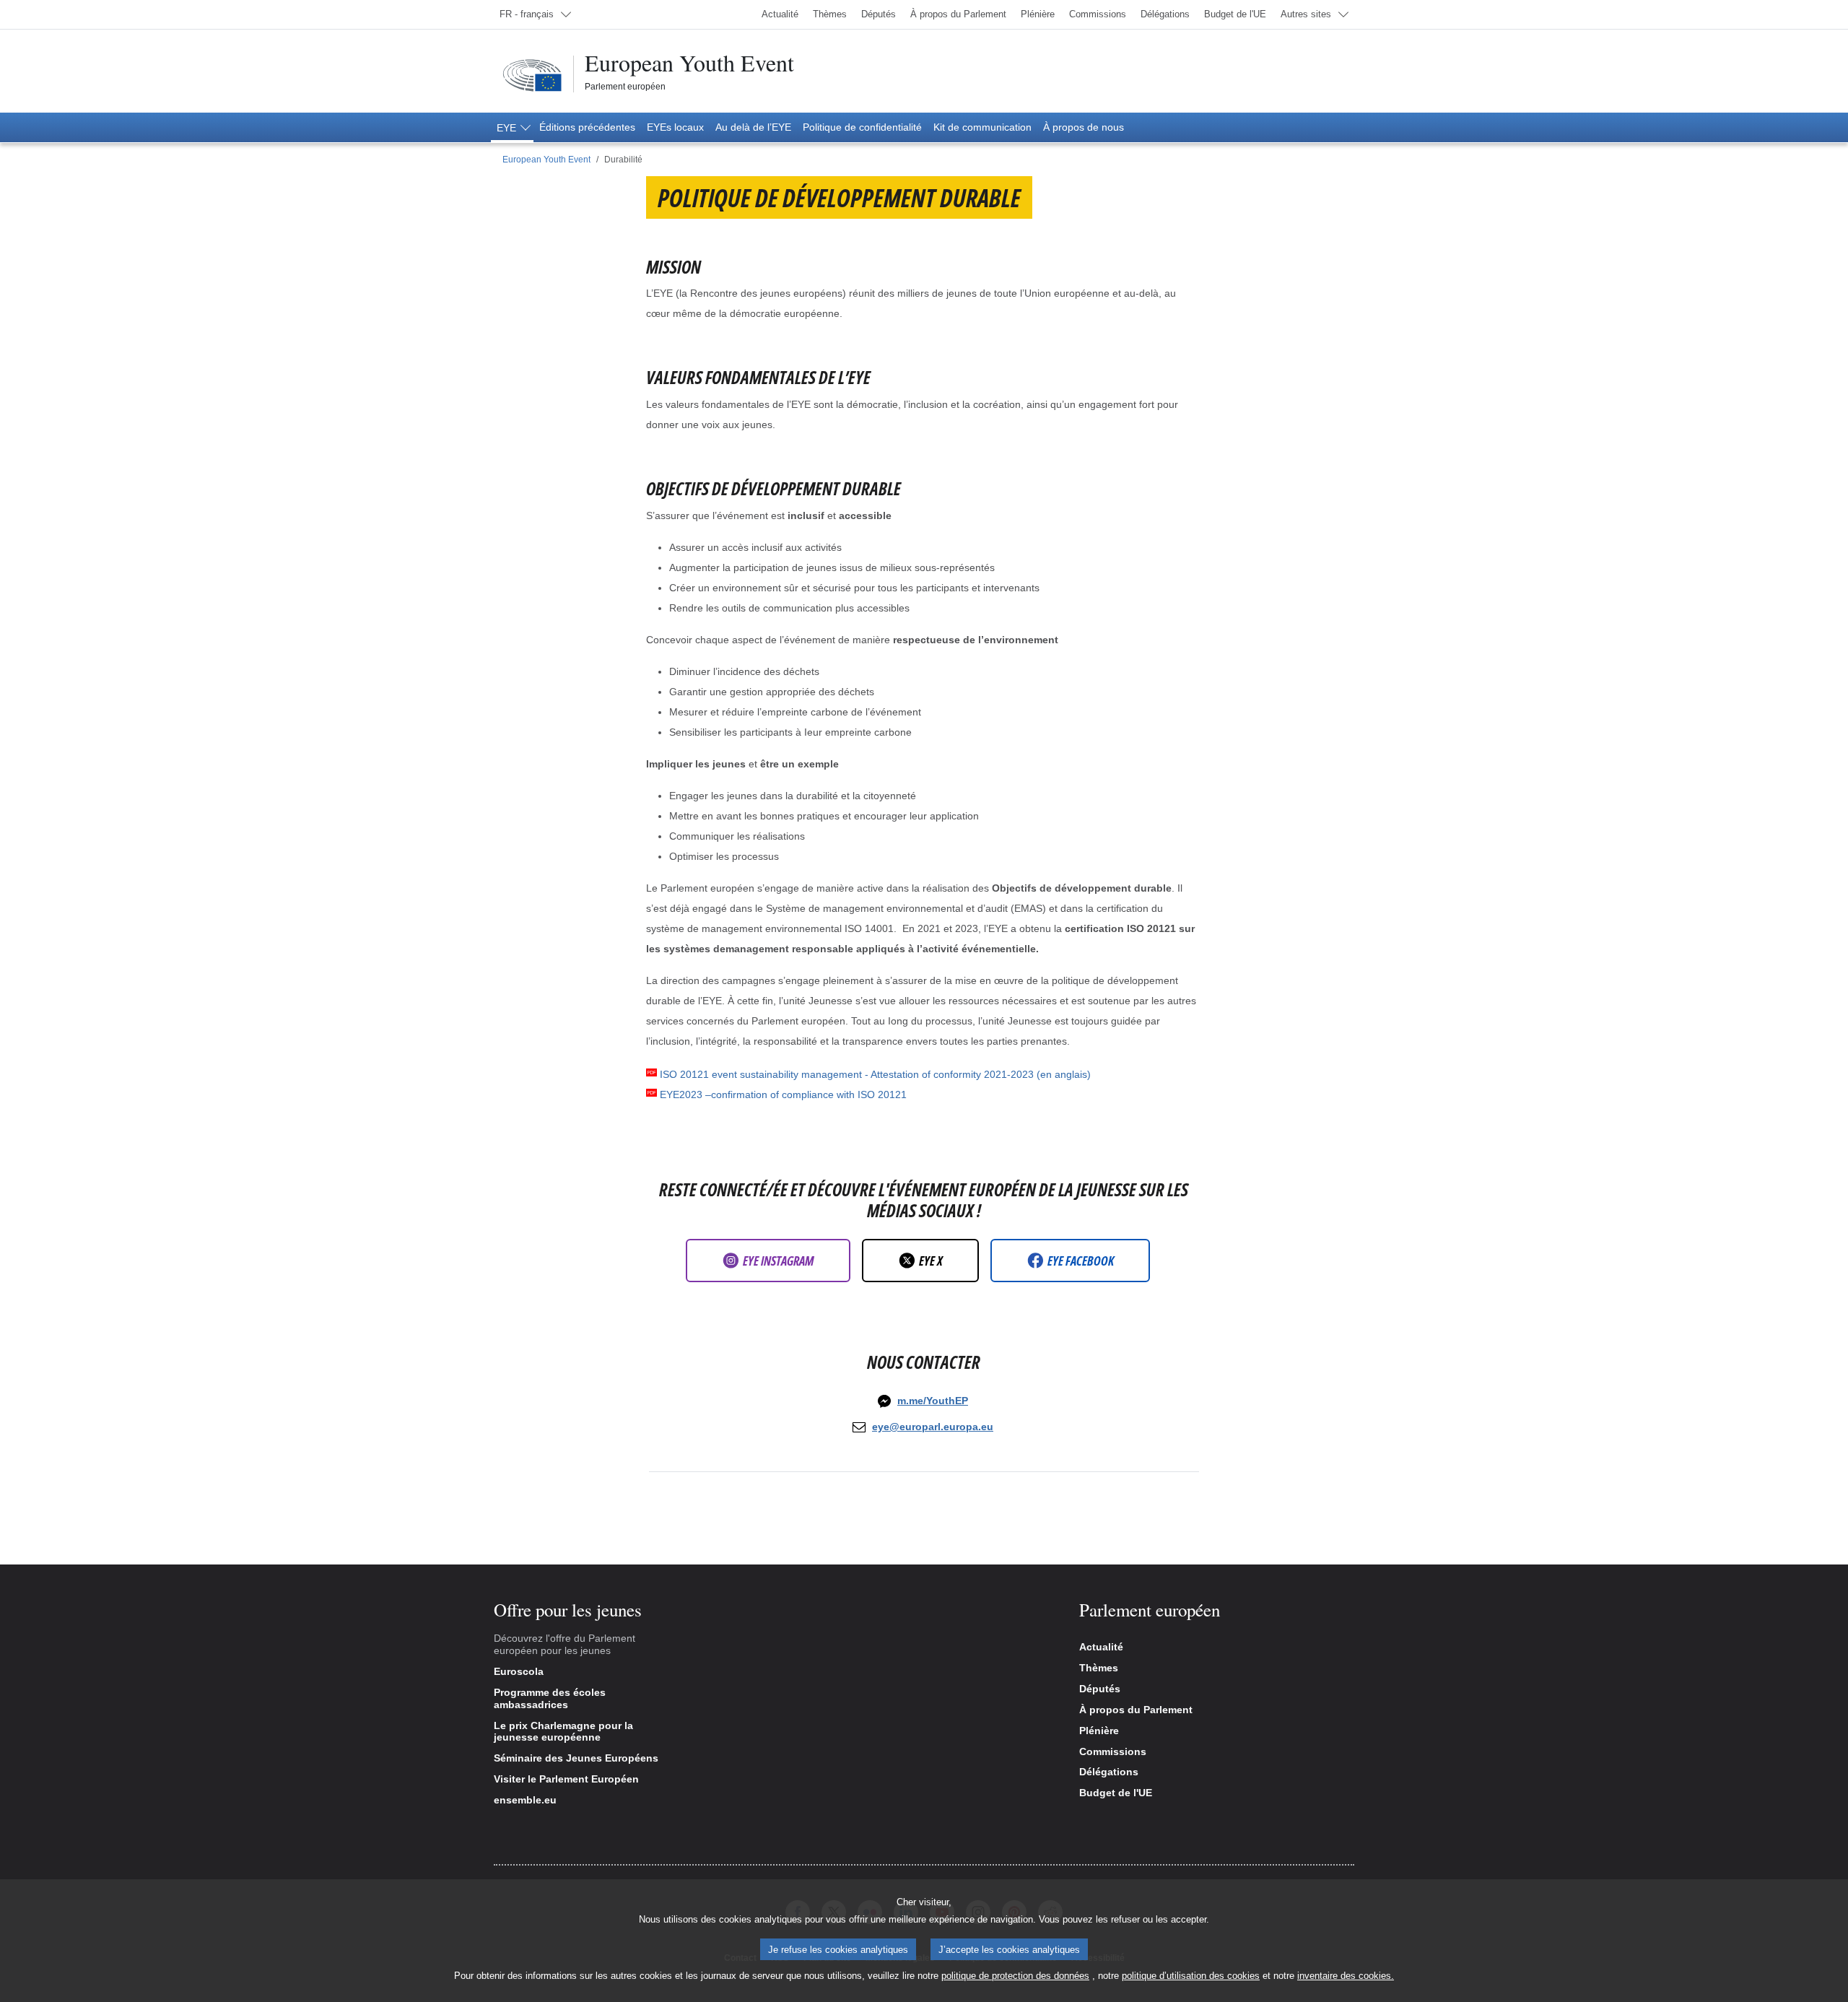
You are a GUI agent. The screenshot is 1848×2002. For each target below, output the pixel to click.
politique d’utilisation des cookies (1191, 1976)
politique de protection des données (1015, 1976)
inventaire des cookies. (1346, 1976)
